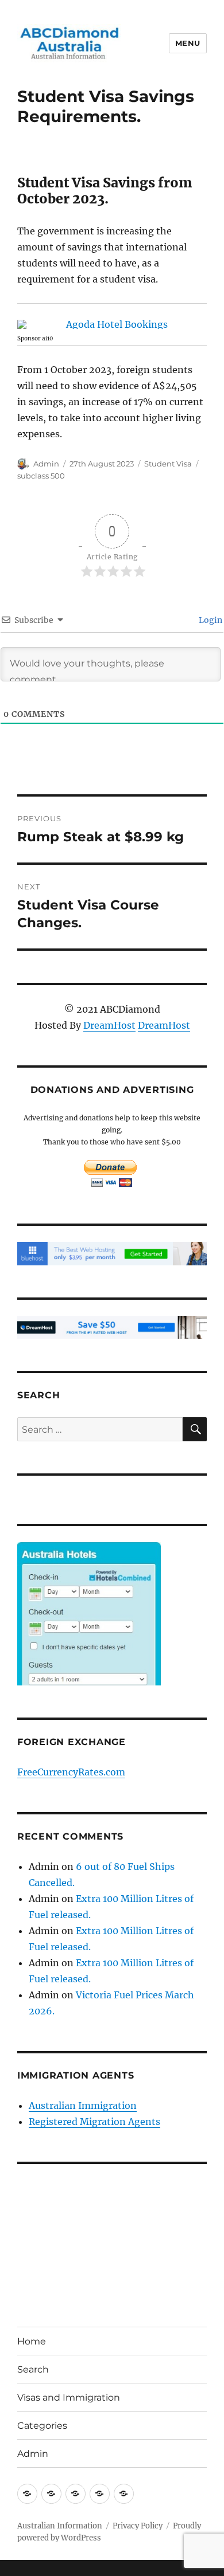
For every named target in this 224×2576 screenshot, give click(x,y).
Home (32, 2341)
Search (33, 2369)
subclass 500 (41, 476)
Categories (42, 2426)
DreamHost (109, 1025)
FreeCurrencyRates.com (71, 1772)
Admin (46, 464)
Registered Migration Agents (94, 2122)
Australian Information (60, 2526)
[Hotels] (89, 1637)
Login (210, 620)
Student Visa (168, 464)
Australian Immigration (83, 2106)
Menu (188, 43)
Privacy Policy (138, 2526)
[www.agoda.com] (112, 324)
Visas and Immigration (69, 2397)
